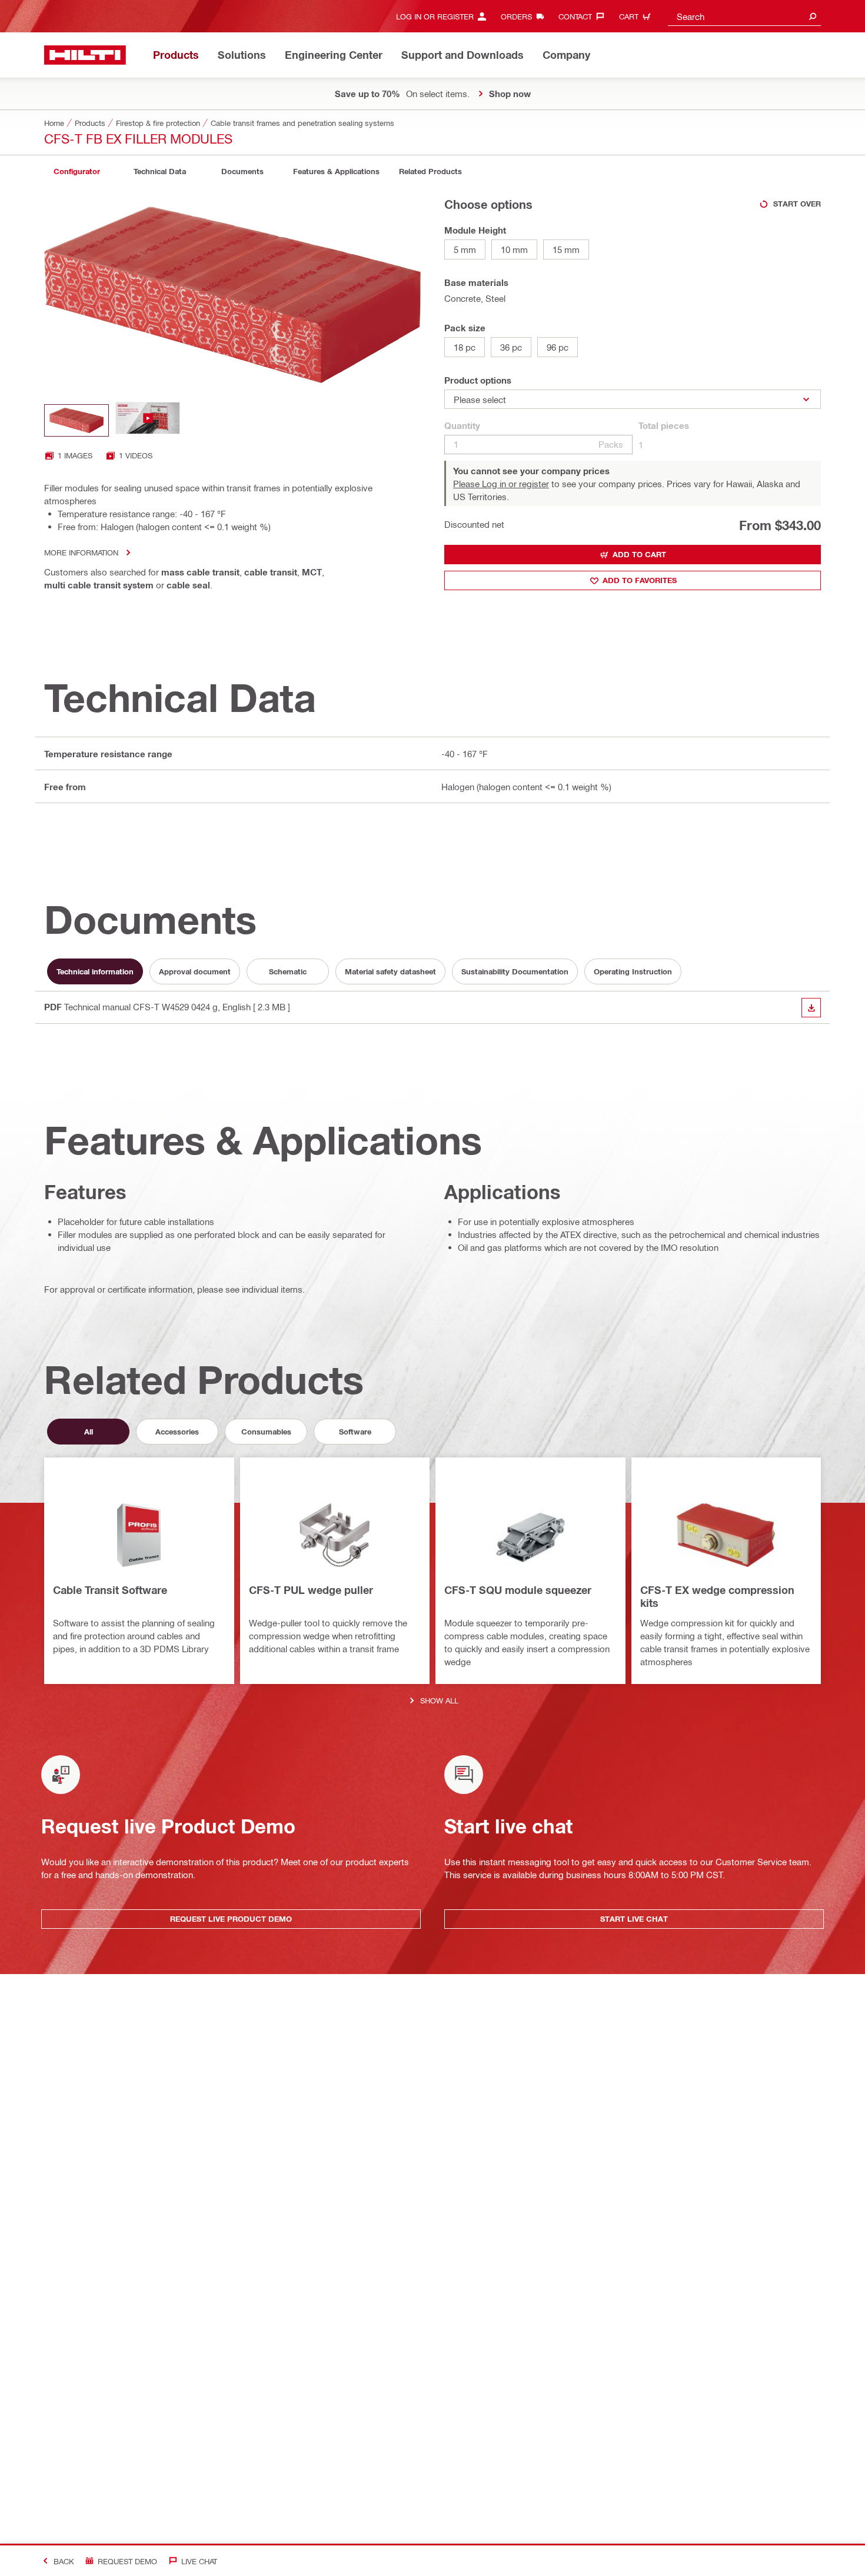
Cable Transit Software (110, 1590)
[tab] (76, 172)
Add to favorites (640, 580)
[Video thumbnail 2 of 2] (148, 420)
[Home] (85, 55)
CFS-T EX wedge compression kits (717, 1596)
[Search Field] (813, 16)
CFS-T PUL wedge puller (311, 1590)
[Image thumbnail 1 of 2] (76, 420)
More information (81, 552)
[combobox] (744, 16)
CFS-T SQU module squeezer (518, 1590)
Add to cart (639, 554)
